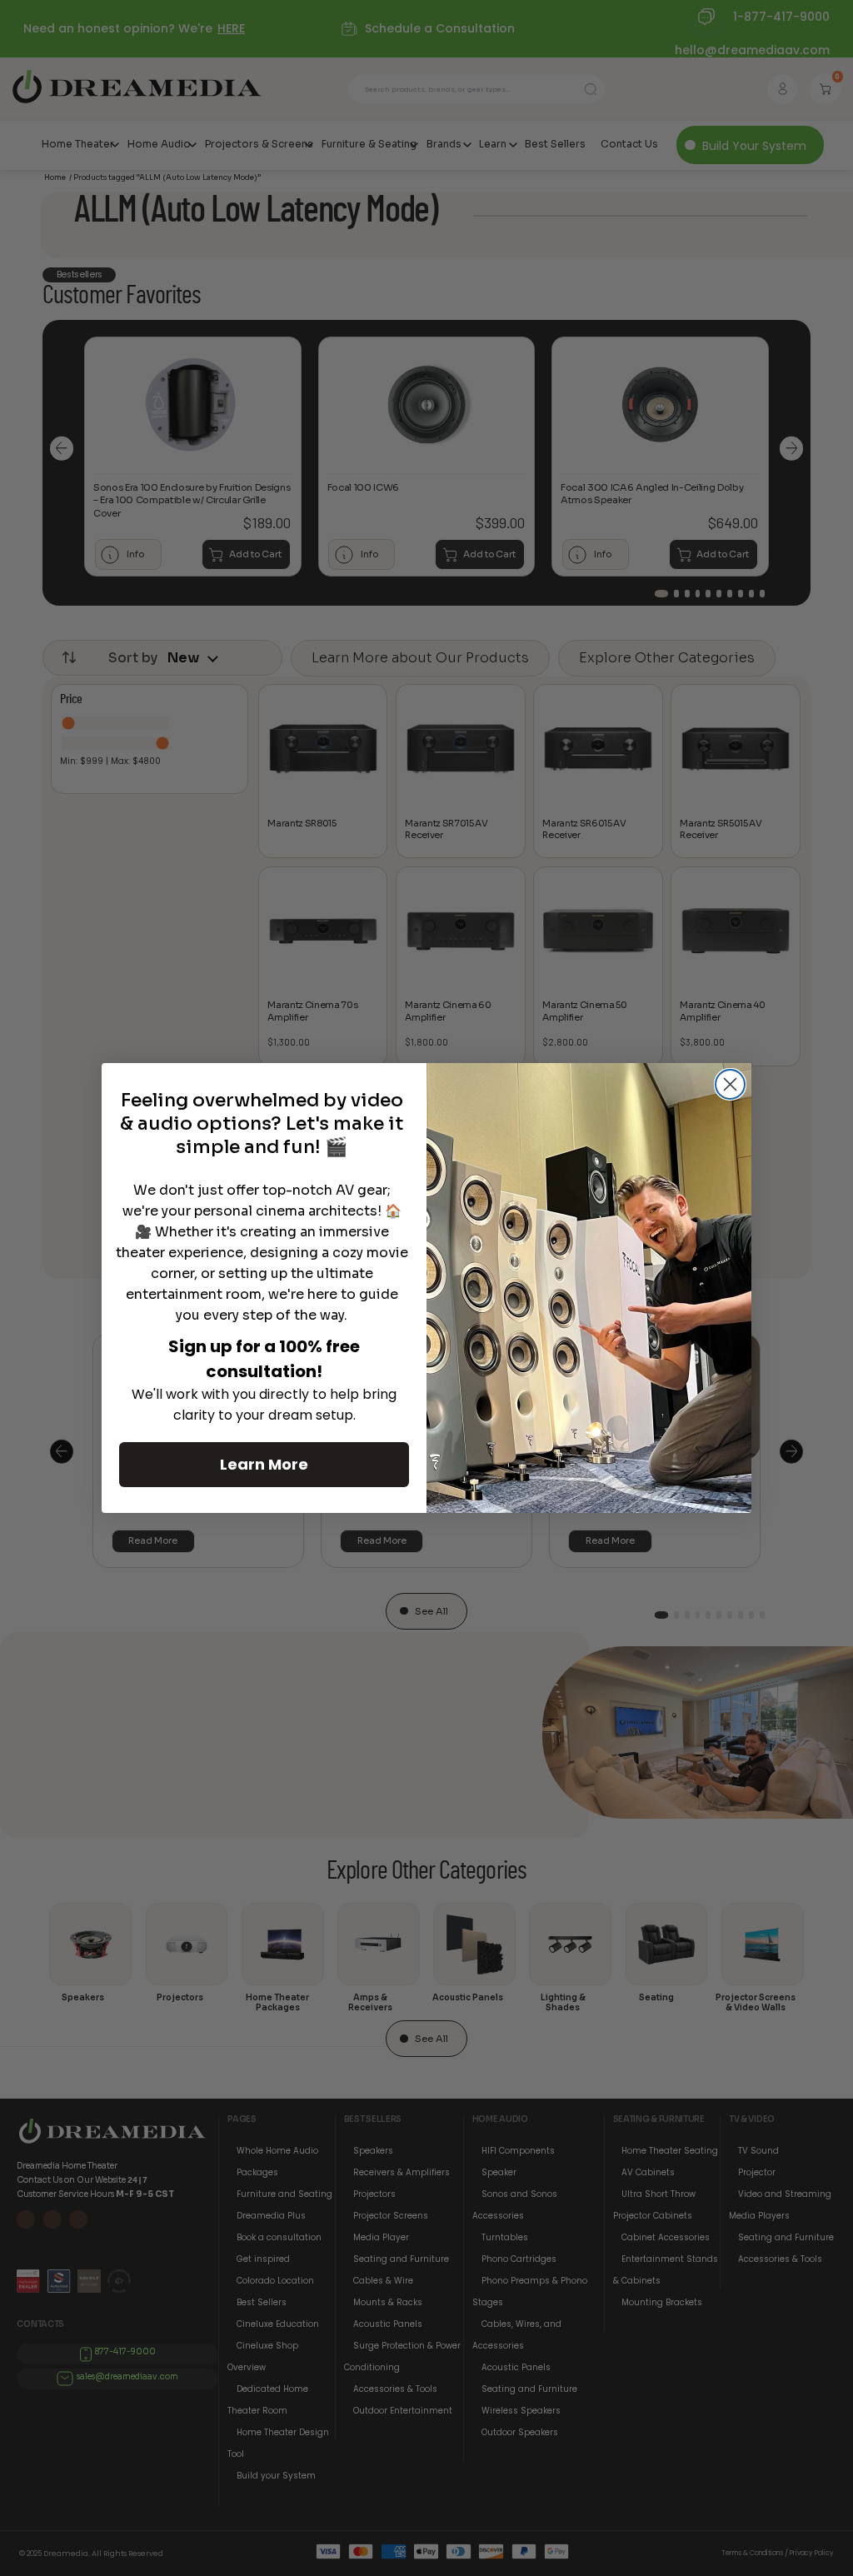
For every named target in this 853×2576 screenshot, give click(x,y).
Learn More (264, 1464)
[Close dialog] (730, 1084)
